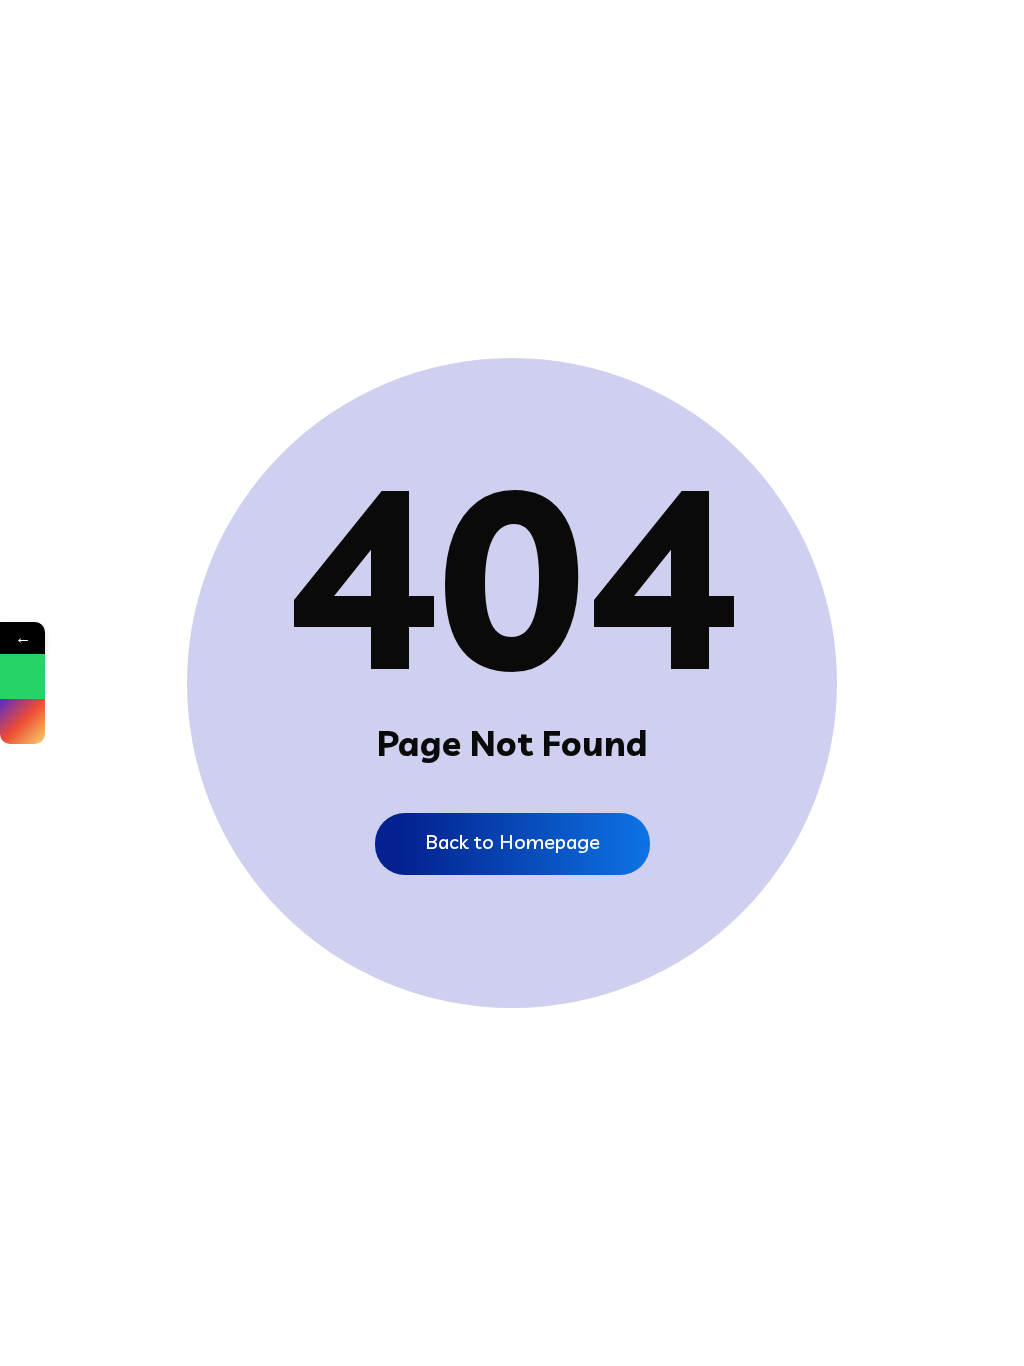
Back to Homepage (512, 841)
